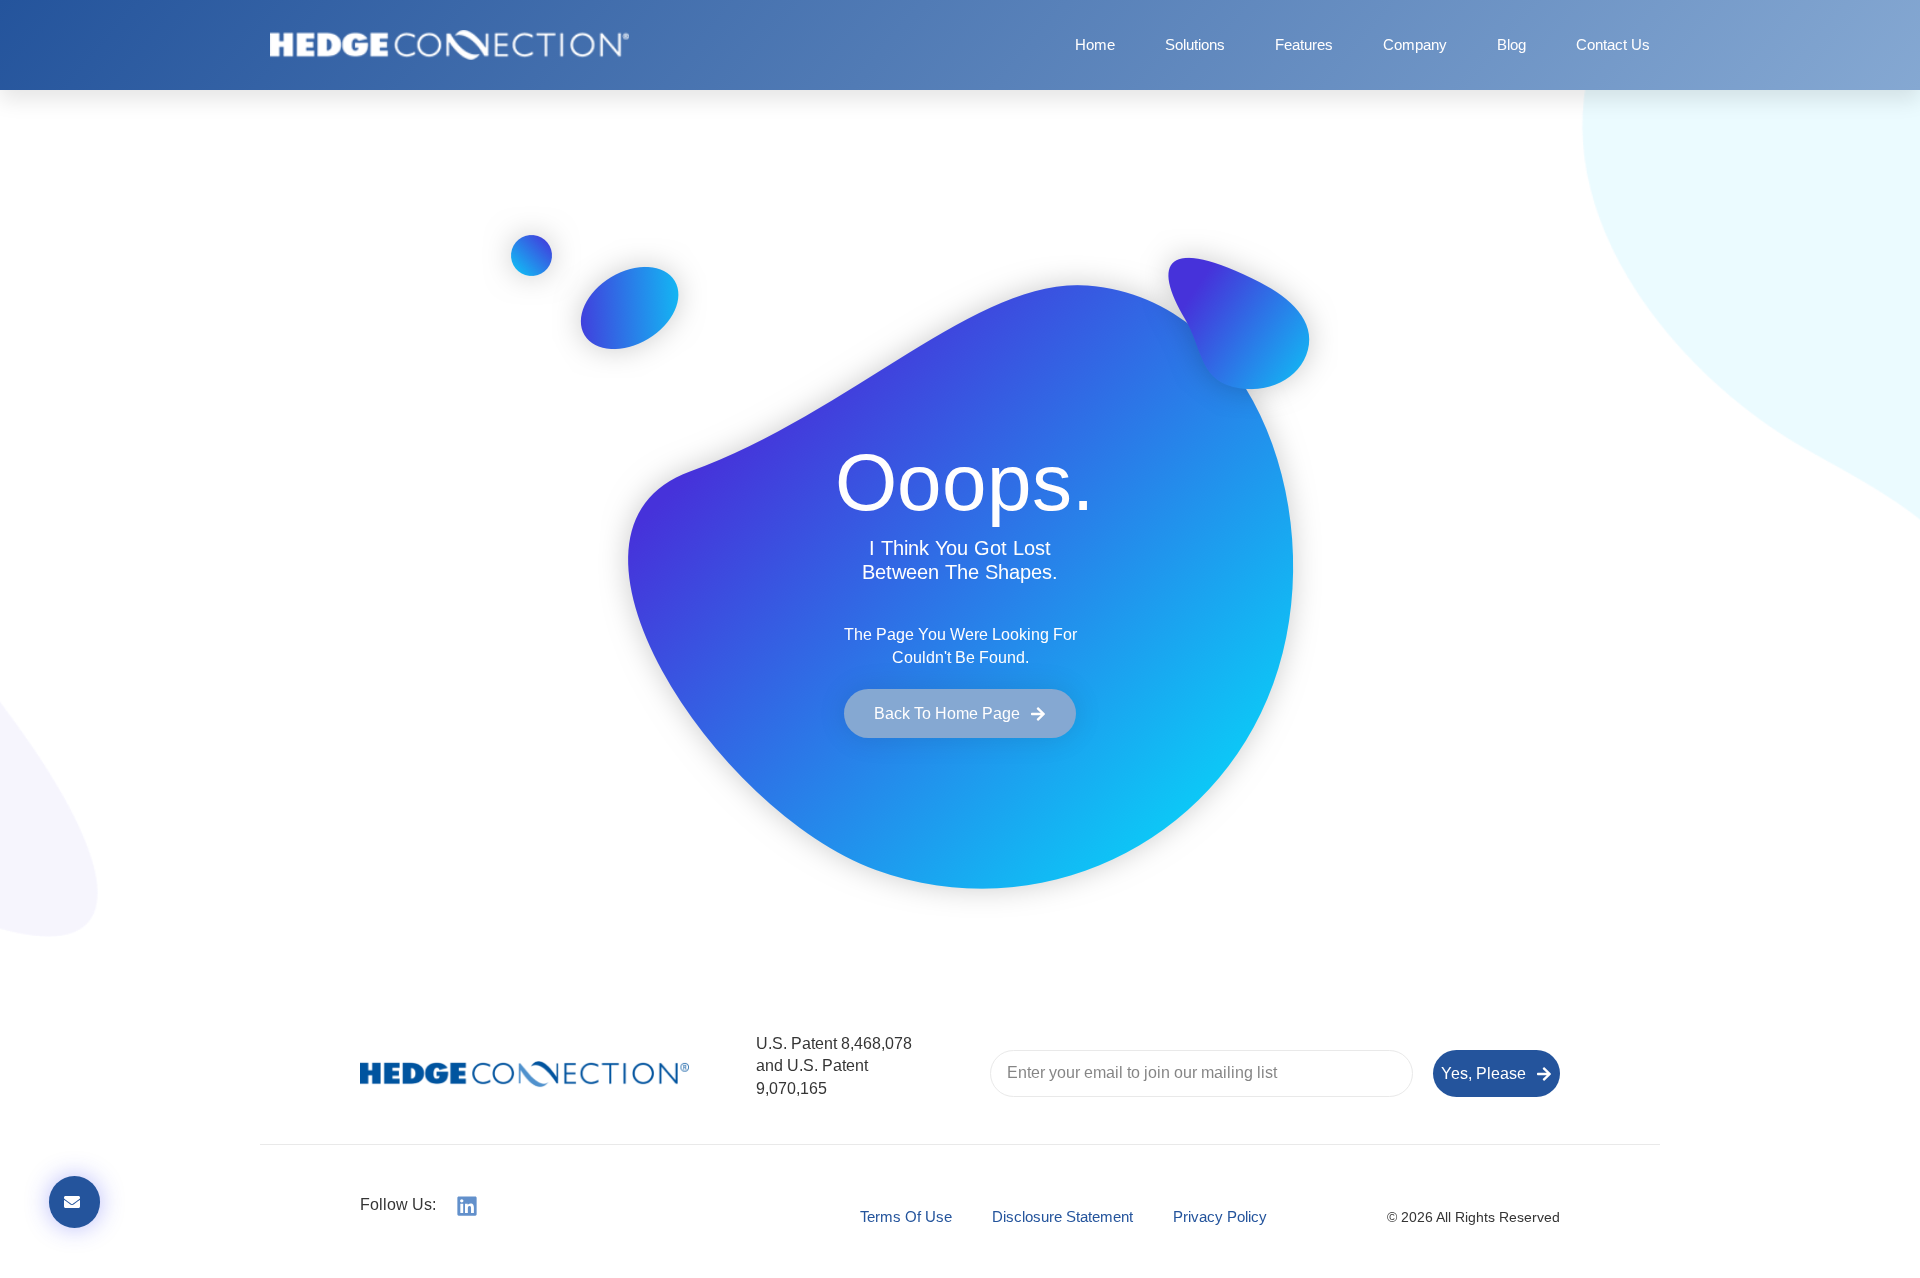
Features (1304, 44)
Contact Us (1613, 44)
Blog (1511, 44)
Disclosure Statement (1062, 1216)
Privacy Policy (1220, 1216)
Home (1095, 44)
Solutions (1195, 44)
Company (1415, 44)
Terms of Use (906, 1216)
